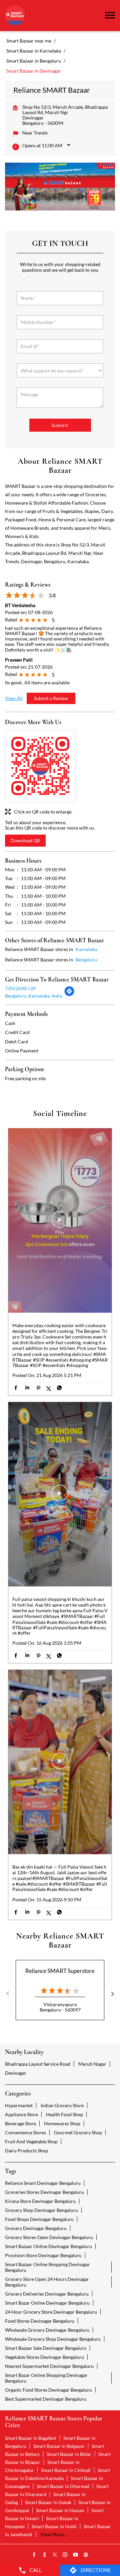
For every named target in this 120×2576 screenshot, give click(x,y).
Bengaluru (86, 960)
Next (110, 1994)
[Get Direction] (69, 995)
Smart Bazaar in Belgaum (59, 2446)
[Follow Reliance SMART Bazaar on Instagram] (65, 2555)
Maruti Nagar (92, 2064)
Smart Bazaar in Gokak (48, 2502)
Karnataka (86, 949)
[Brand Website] (86, 2555)
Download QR (25, 840)
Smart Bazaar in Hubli (54, 2526)
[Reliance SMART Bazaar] (15, 16)
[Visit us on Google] (45, 2555)
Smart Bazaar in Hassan (60, 2510)
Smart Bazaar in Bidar (69, 2454)
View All (14, 698)
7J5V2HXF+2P (20, 988)
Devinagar (16, 2073)
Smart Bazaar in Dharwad (63, 2486)
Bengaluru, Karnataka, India (33, 996)
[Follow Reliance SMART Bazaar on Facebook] (34, 2555)
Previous (10, 1994)
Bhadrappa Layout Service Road (38, 2064)
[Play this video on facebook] (60, 1223)
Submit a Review (51, 698)
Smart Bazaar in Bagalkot (31, 2438)
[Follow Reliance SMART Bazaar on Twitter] (55, 2555)
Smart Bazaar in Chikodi (66, 2470)
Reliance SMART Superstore (60, 1971)
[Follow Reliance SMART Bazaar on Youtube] (76, 2555)
